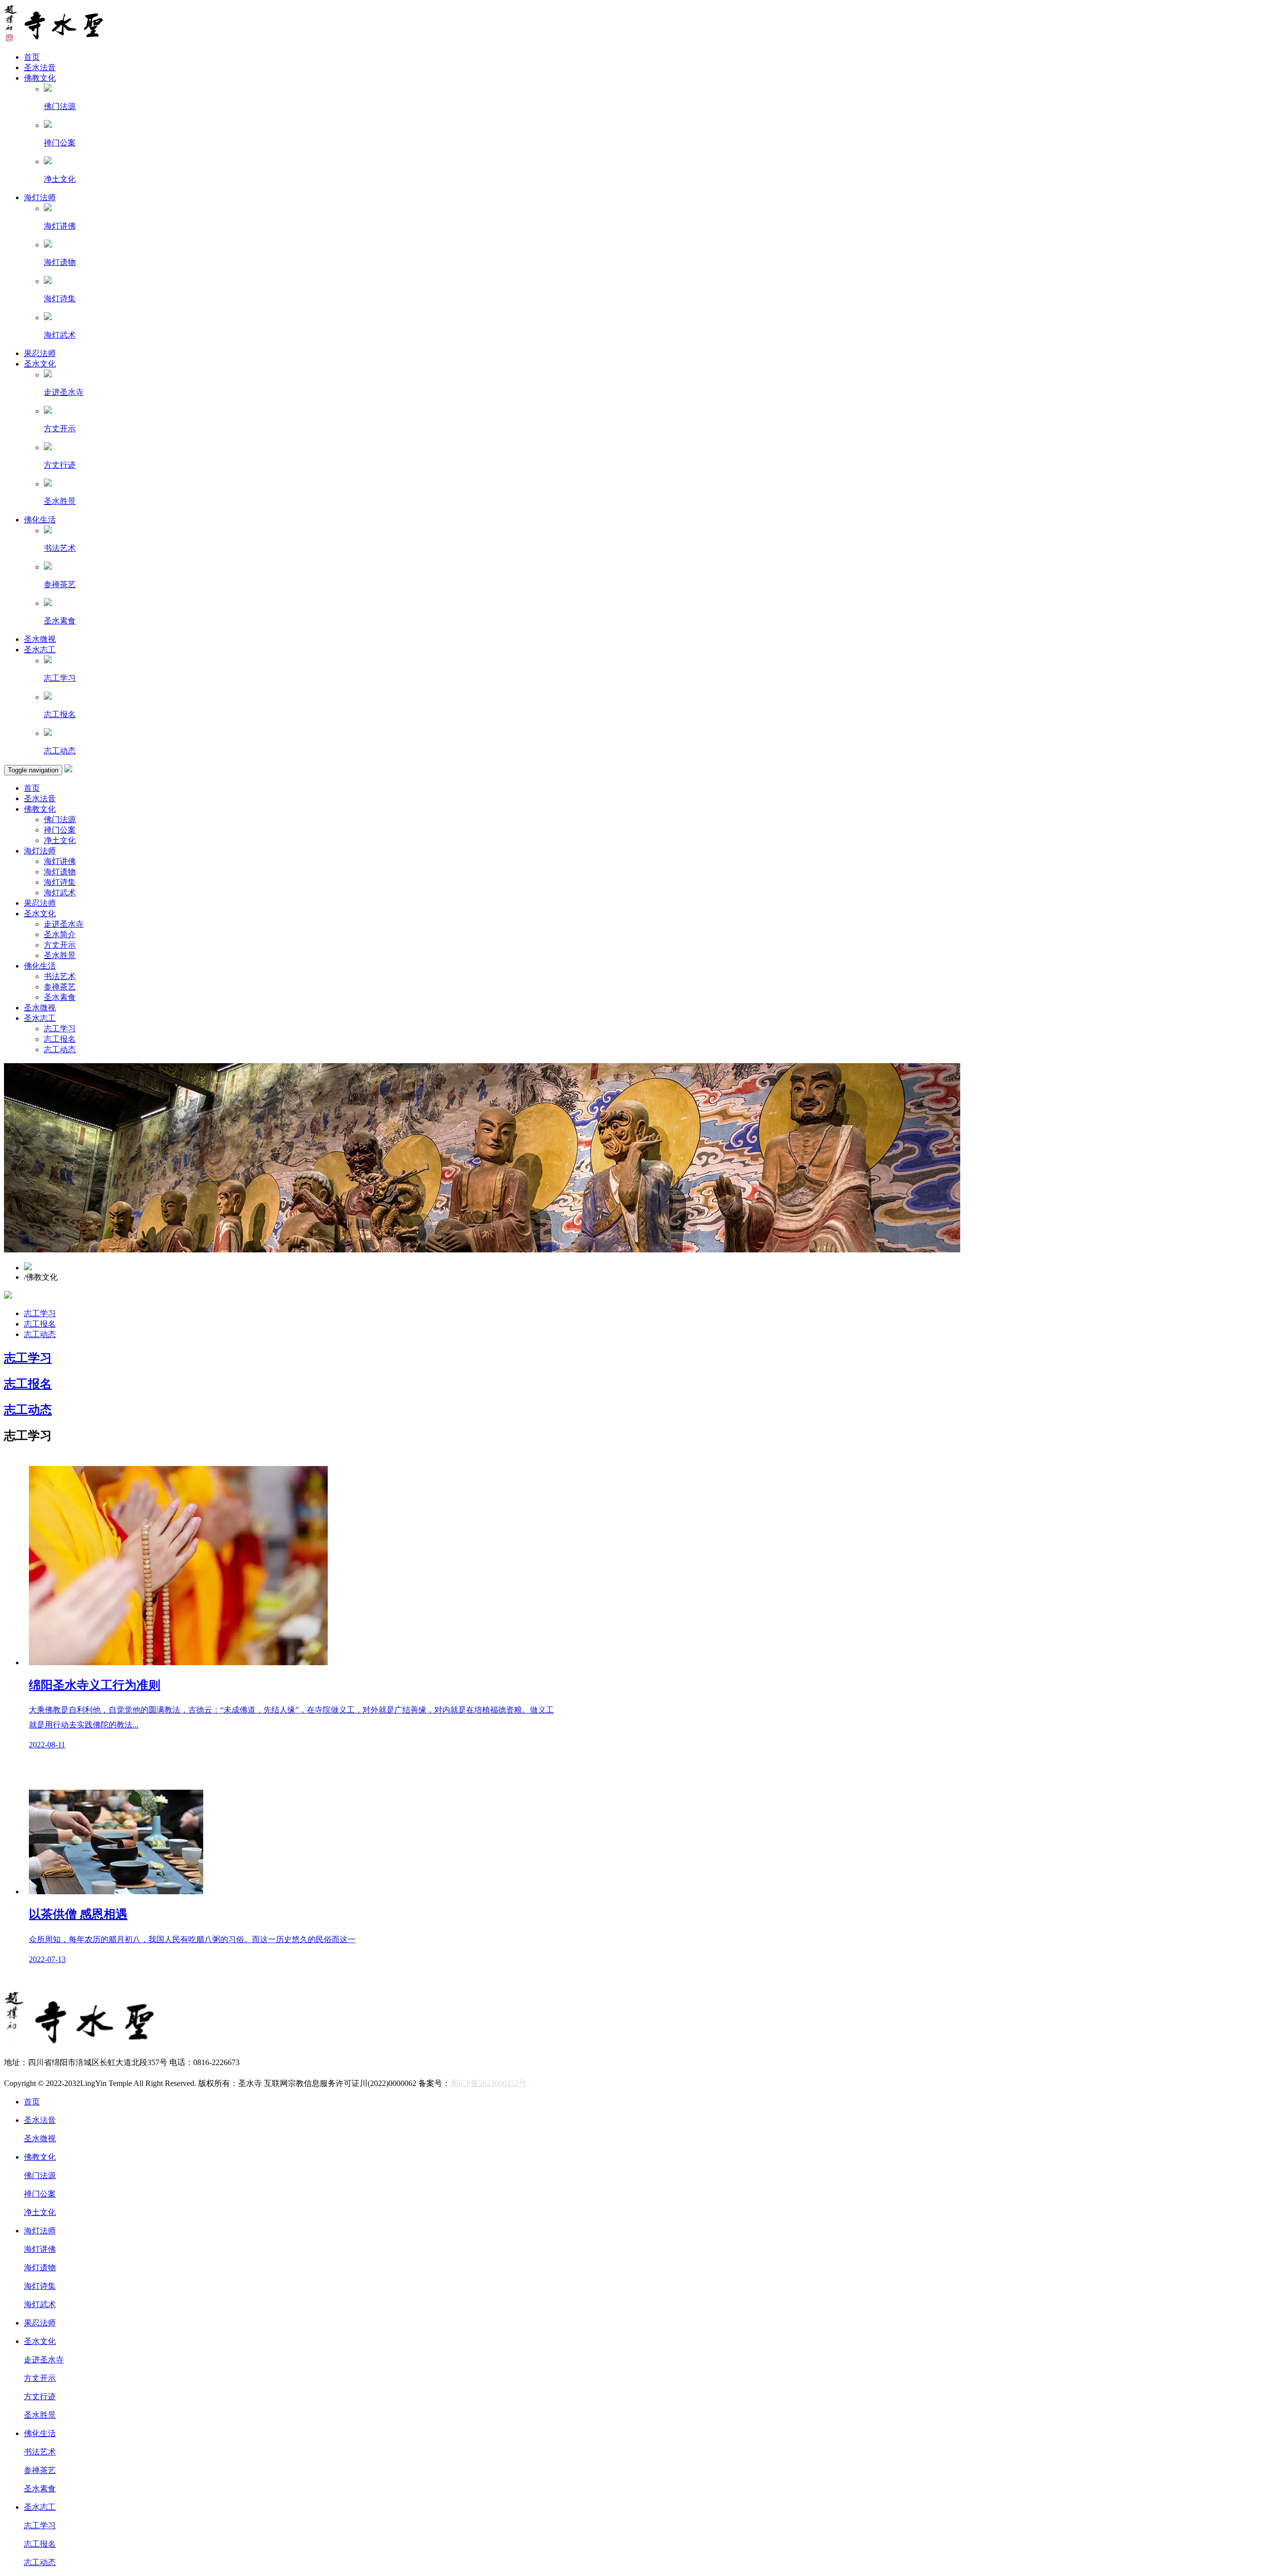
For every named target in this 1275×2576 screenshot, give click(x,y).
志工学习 (60, 1029)
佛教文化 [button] (40, 809)
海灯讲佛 (60, 861)
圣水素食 (60, 997)
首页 (32, 57)
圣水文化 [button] (40, 914)
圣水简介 (60, 934)
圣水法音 (40, 67)
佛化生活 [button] (40, 966)
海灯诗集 (60, 882)
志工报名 (60, 1039)
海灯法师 (40, 197)
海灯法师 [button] (40, 851)
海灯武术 (60, 893)
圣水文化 (40, 364)
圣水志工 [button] (40, 1018)
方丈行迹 (40, 2396)
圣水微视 (40, 639)
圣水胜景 (60, 955)
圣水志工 (40, 650)
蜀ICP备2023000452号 (488, 2083)
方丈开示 (60, 945)
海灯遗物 (60, 872)
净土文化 (60, 840)
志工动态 (60, 1049)
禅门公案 (60, 830)
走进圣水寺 (64, 924)
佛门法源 (60, 819)
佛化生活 (40, 520)
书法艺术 (60, 976)
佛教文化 (40, 78)
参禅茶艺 (60, 987)
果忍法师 (40, 353)
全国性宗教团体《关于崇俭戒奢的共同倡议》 (84, 2073)
